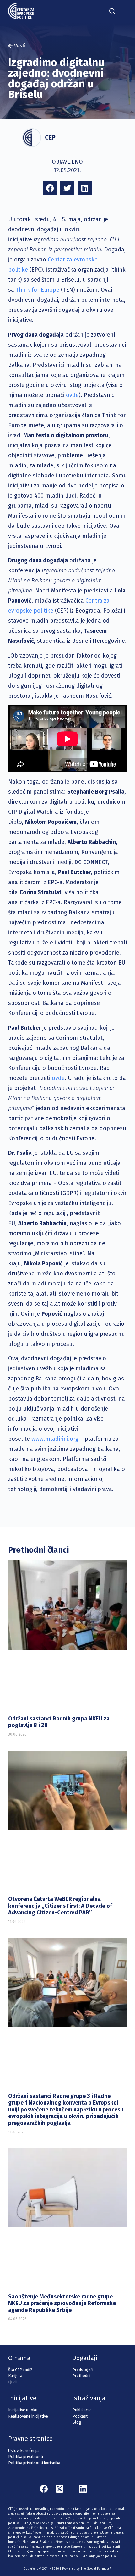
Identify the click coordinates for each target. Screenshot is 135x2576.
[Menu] (124, 11)
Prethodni (81, 2376)
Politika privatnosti (26, 2456)
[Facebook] (44, 2489)
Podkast (80, 2416)
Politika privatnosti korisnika (34, 2463)
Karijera (15, 2376)
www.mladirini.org (55, 1439)
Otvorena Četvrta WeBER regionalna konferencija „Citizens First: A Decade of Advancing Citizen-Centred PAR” (60, 1906)
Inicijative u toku (23, 2410)
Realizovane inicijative (28, 2416)
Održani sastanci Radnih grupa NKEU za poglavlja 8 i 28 (59, 1722)
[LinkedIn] (83, 2489)
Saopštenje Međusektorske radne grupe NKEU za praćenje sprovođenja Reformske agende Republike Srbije (62, 2303)
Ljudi (12, 2382)
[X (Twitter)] (59, 2489)
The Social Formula (95, 2569)
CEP (50, 137)
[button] (50, 188)
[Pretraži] (112, 11)
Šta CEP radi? (20, 2370)
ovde (72, 395)
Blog (77, 2422)
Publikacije (82, 2410)
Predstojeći (83, 2370)
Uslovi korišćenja (23, 2450)
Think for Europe (38, 290)
